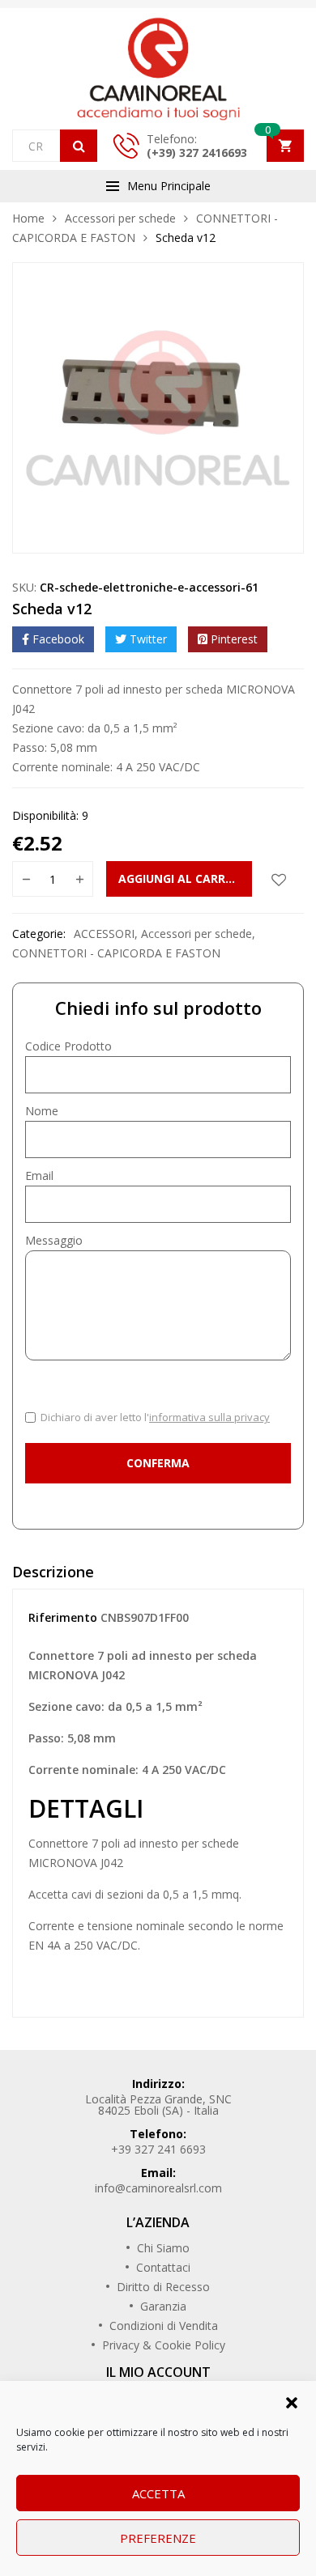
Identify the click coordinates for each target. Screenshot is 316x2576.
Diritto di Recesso (163, 2287)
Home (28, 218)
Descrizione (53, 1572)
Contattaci (163, 2267)
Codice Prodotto (68, 1046)
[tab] (158, 1576)
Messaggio (54, 1240)
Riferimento (63, 1617)
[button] (292, 2401)
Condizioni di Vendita (164, 2326)
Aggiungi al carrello (185, 878)
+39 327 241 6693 (158, 2149)
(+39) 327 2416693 (197, 153)
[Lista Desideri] (279, 879)
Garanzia (163, 2306)
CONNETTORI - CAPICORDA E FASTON (116, 953)
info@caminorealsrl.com (158, 2188)
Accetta (158, 2493)
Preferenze (158, 2538)
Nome (42, 1111)
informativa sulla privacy (209, 1417)
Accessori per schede (120, 218)
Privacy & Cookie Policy (164, 2345)
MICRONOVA (63, 1863)
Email (39, 1176)
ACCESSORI (104, 934)
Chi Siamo (163, 2248)
